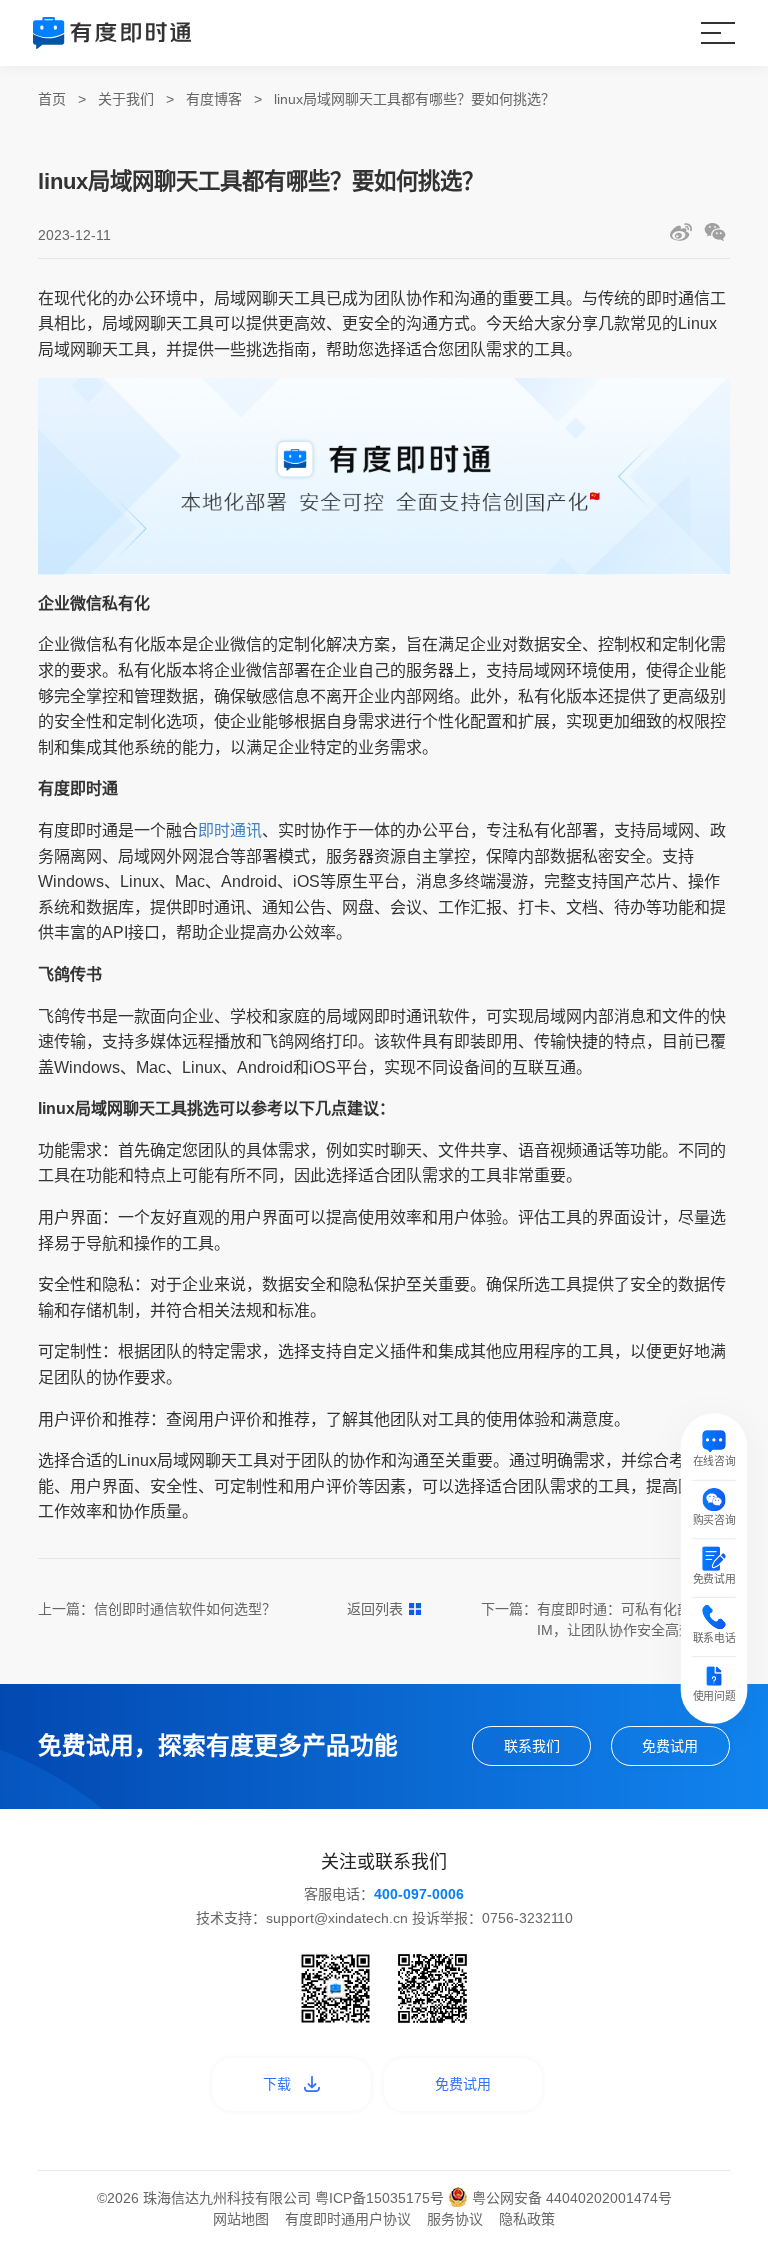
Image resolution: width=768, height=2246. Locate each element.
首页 (52, 99)
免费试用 (670, 1746)
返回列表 (375, 1609)
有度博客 (214, 99)
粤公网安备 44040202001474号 (570, 2198)
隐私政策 (527, 2219)
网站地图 (241, 2219)
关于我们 (126, 99)
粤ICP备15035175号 (381, 2198)
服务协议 (455, 2219)
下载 (277, 2084)
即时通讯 (230, 830)
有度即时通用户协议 (348, 2219)
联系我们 (532, 1746)
